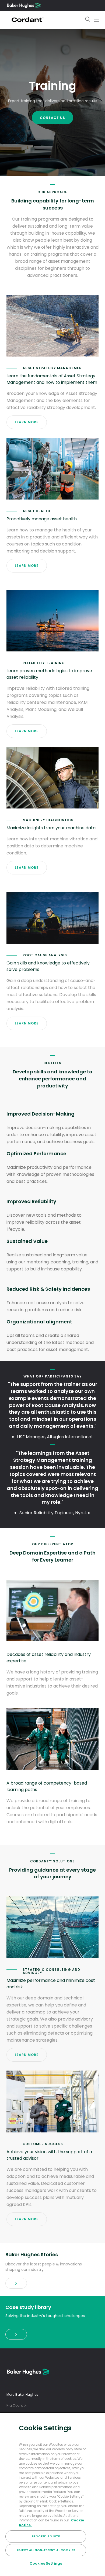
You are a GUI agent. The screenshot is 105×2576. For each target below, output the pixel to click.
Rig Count (15, 2405)
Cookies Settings (46, 2563)
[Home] (24, 5)
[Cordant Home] (27, 20)
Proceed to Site (46, 2536)
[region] (52, 2494)
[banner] (16, 2284)
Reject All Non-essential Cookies (46, 2550)
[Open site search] (87, 20)
